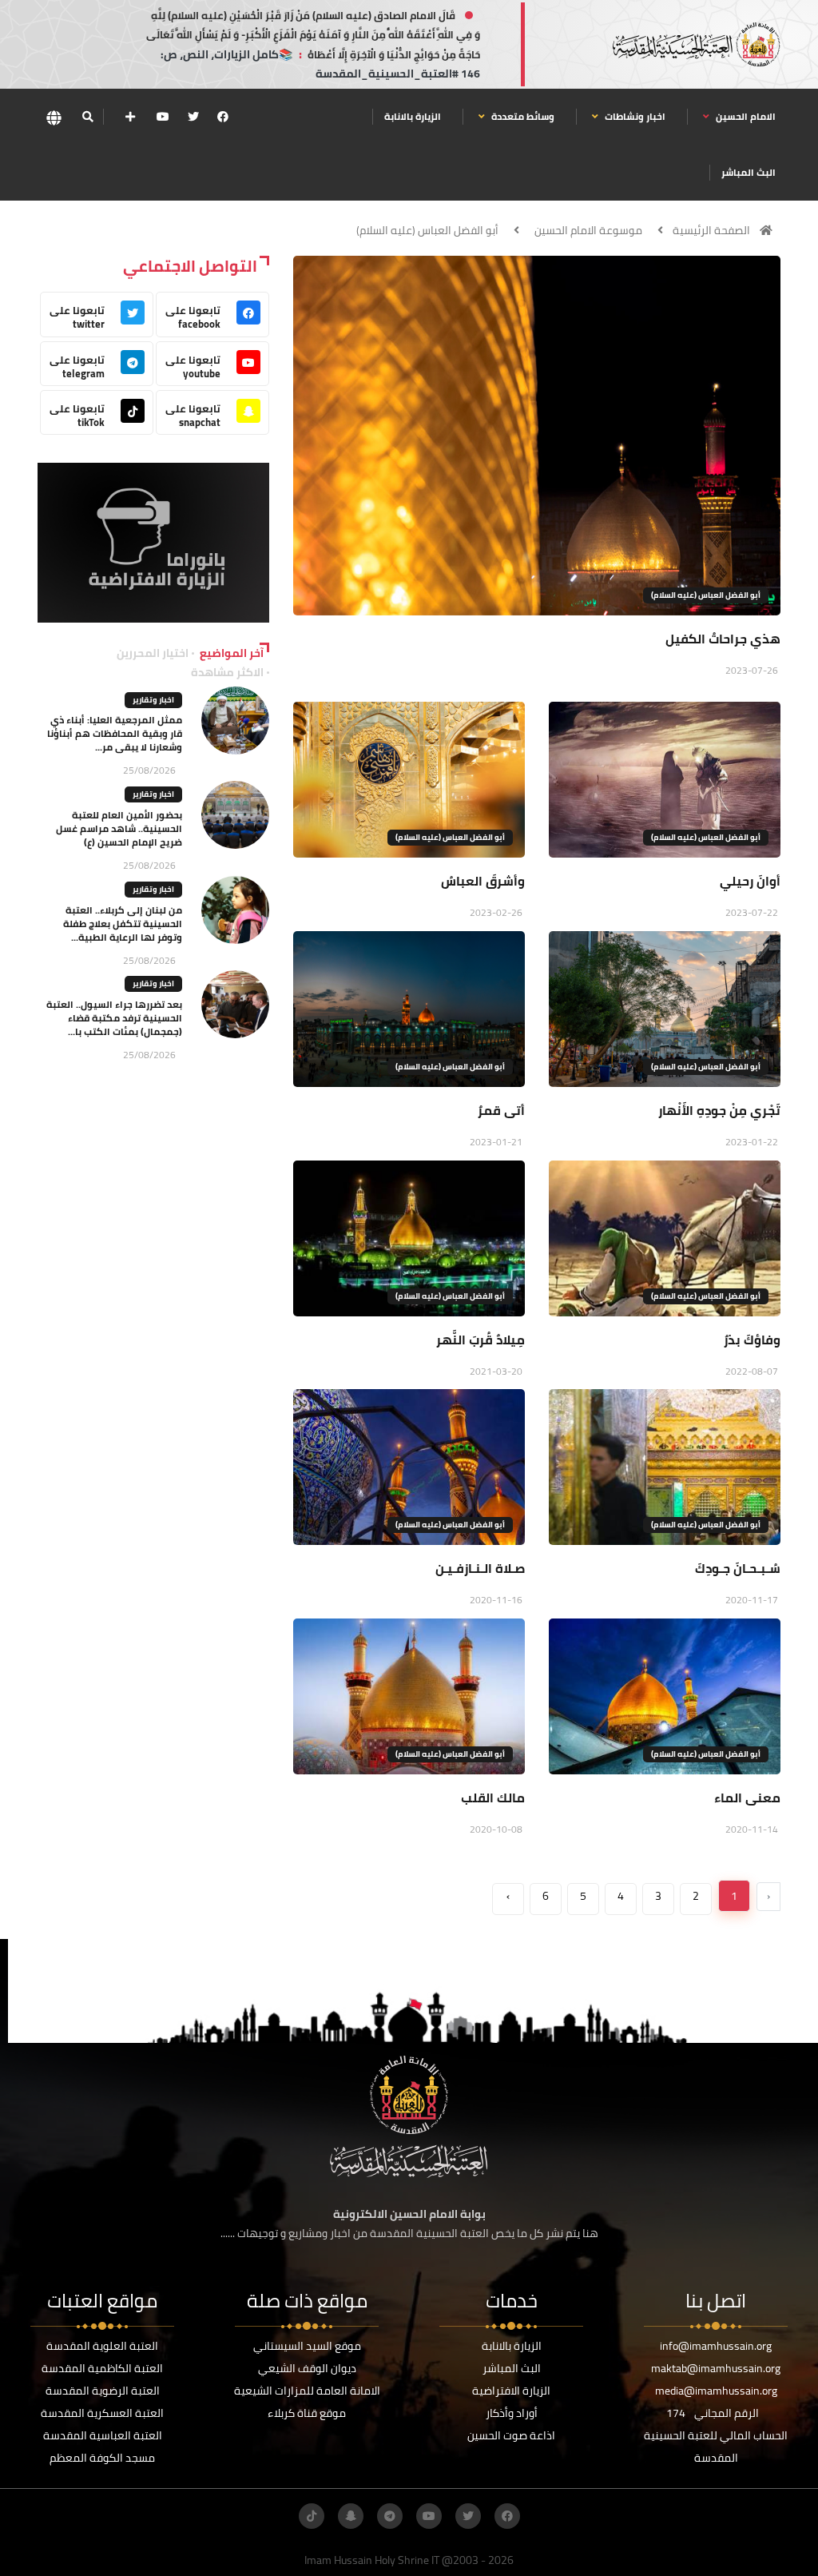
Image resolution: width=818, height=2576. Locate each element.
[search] (87, 117)
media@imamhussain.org (716, 2391)
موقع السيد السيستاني (307, 2346)
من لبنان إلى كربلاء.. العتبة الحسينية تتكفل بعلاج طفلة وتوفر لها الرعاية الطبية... (123, 924)
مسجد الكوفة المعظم (102, 2458)
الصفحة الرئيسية (711, 230)
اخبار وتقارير (153, 700)
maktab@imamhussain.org (716, 2368)
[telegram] (390, 2516)
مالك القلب (493, 1798)
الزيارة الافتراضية (511, 2391)
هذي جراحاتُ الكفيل (723, 639)
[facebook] (223, 117)
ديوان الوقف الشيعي (307, 2368)
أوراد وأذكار (512, 2413)
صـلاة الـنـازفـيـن (480, 1568)
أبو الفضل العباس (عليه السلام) (427, 230)
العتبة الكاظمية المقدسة (102, 2368)
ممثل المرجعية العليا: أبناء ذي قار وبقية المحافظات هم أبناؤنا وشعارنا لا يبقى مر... (115, 733)
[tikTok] (312, 2516)
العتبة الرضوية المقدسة (103, 2391)
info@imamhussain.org (716, 2346)
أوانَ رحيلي (750, 881)
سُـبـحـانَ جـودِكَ (738, 1568)
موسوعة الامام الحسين (588, 230)
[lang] (54, 117)
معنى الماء (747, 1798)
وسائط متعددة (522, 116)
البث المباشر (749, 172)
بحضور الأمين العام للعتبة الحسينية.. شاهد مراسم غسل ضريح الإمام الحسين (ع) (119, 828)
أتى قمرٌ (501, 1110)
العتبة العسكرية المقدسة (102, 2413)
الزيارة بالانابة (413, 116)
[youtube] (163, 117)
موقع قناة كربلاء (307, 2413)
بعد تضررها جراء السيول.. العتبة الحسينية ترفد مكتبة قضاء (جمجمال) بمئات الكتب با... (114, 1018)
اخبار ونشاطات (634, 116)
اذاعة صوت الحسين (511, 2435)
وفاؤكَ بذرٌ (752, 1340)
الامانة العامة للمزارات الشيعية (307, 2391)
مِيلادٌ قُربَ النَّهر (480, 1340)
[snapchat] (351, 2516)
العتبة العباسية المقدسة (103, 2435)
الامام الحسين (745, 116)
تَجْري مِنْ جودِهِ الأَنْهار (719, 1110)
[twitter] (193, 117)
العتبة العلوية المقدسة (102, 2346)
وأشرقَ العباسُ (483, 881)
